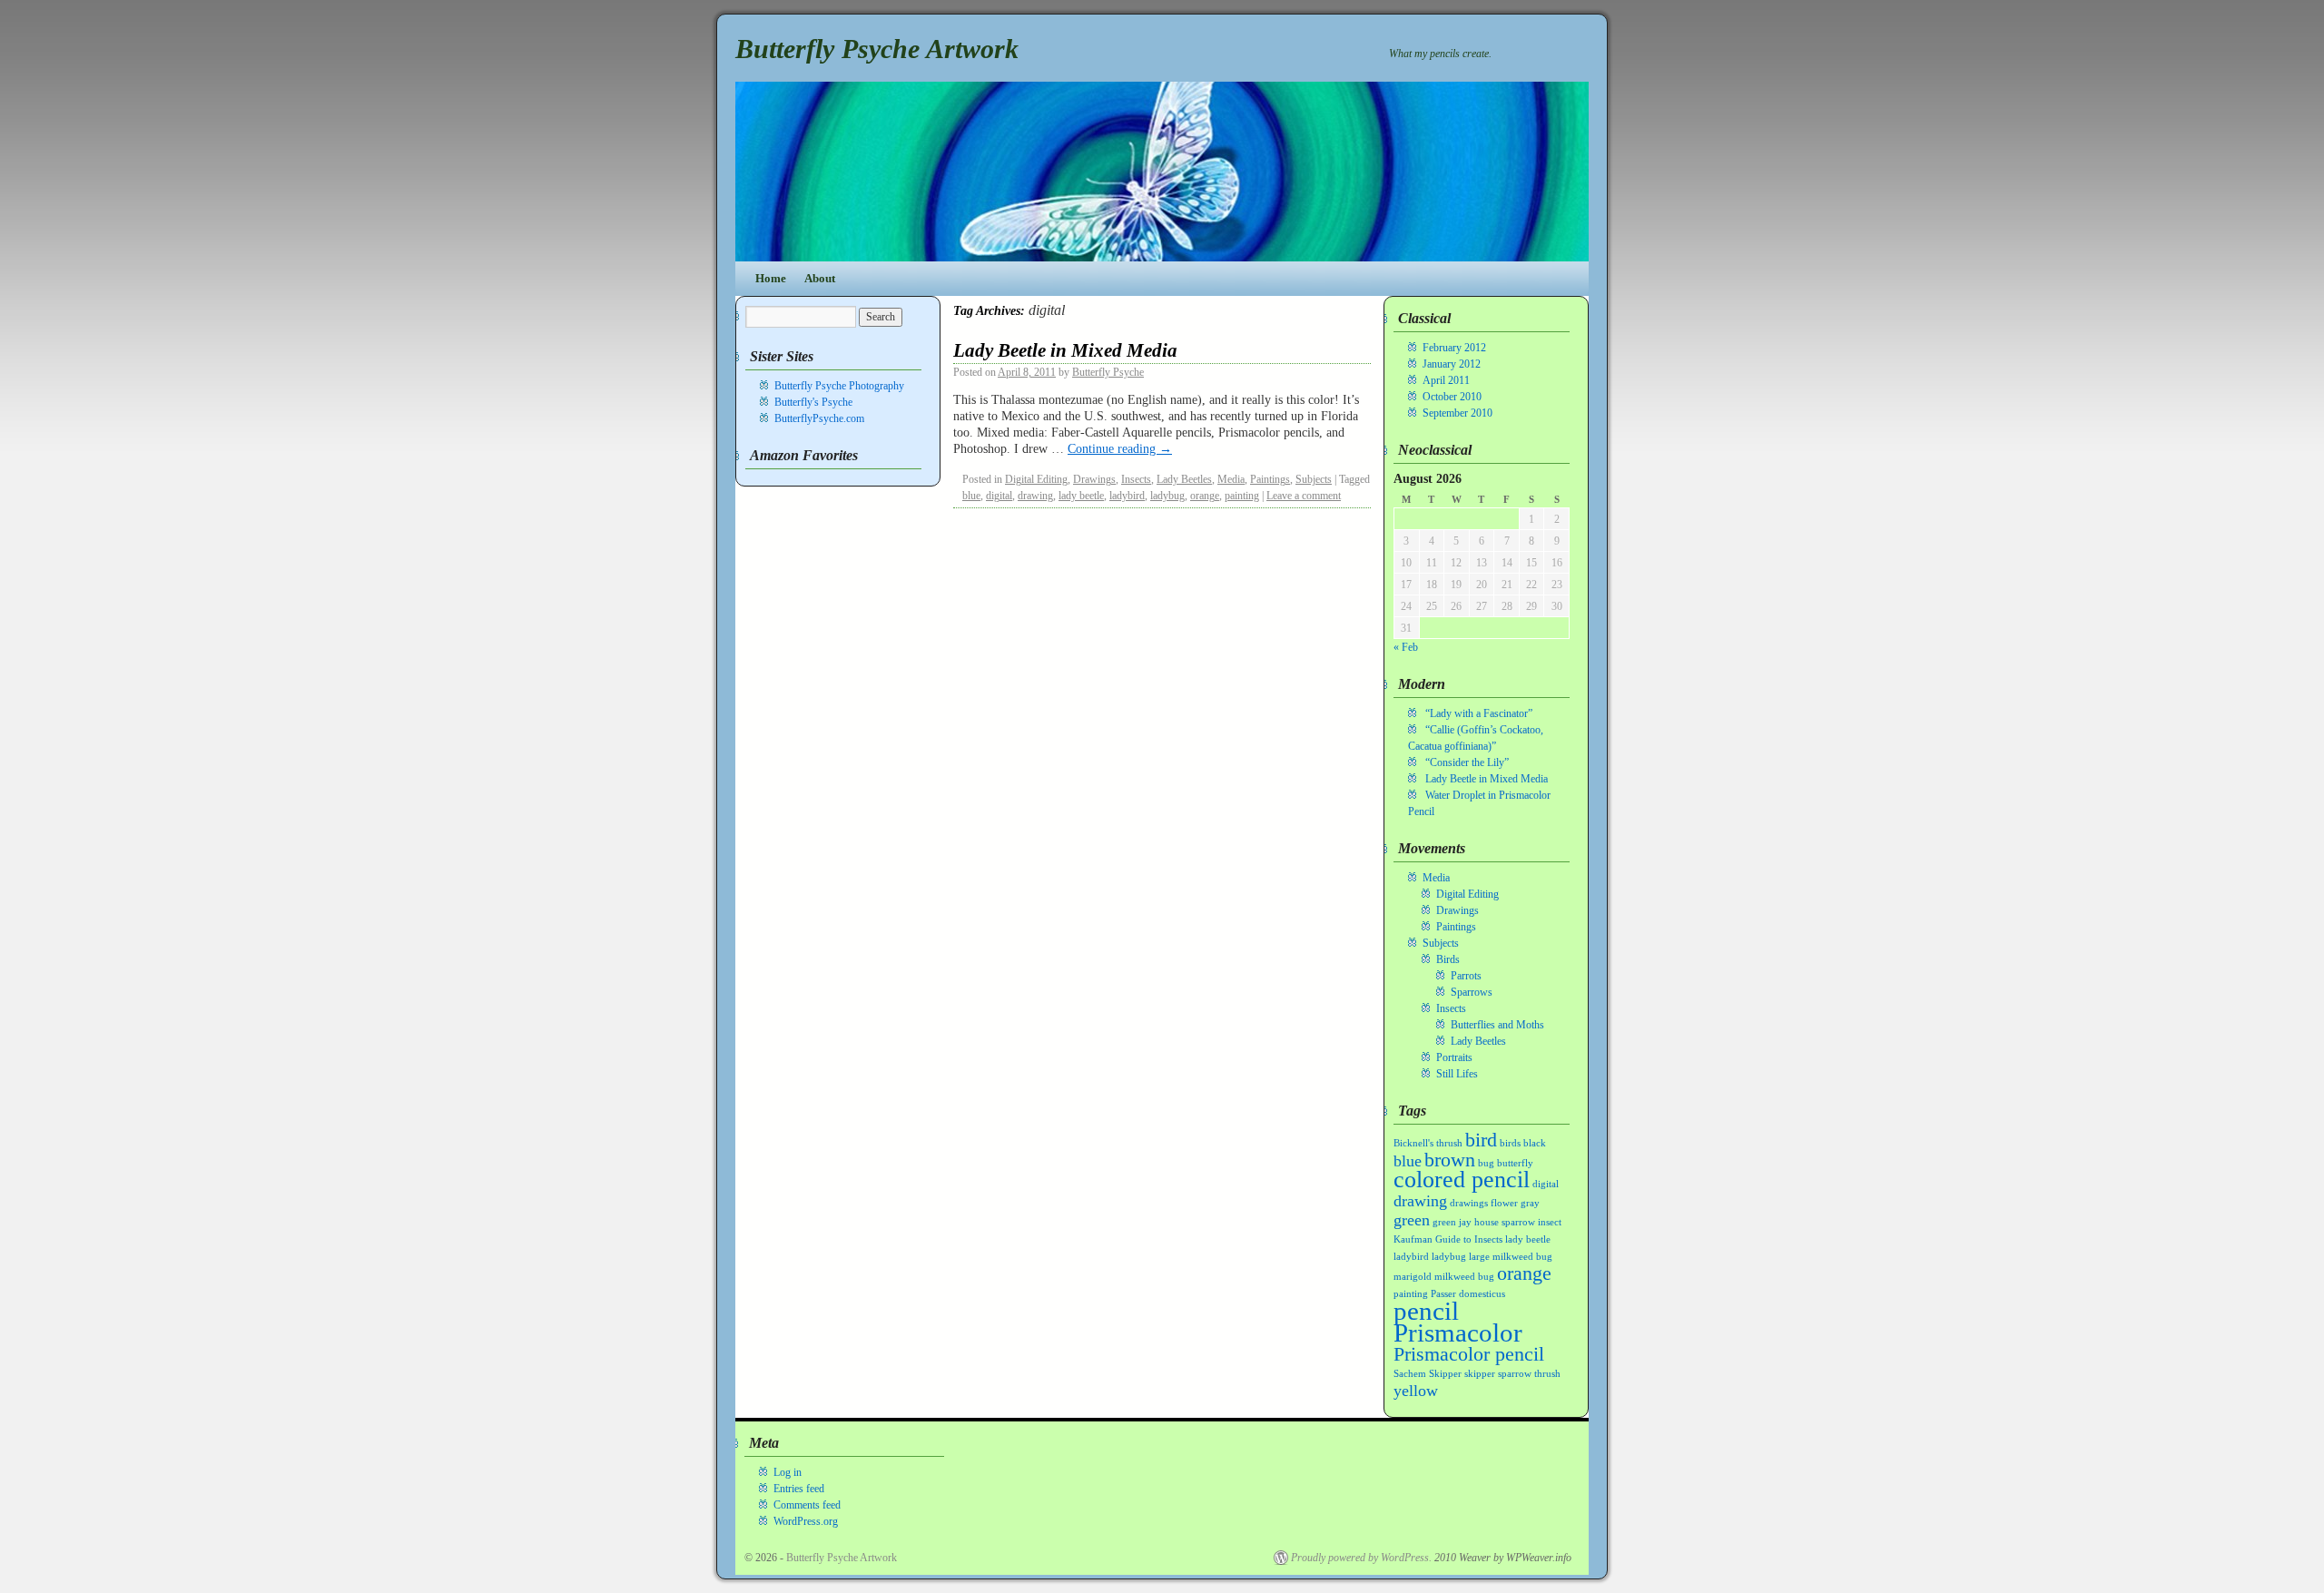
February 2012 (1454, 348)
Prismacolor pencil (1469, 1354)
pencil (1426, 1311)
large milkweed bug (1511, 1257)
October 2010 (1452, 397)
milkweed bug (1464, 1277)
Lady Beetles (1184, 479)
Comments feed (807, 1505)
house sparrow (1505, 1222)
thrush (1547, 1374)
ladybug (1167, 496)
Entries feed (799, 1489)
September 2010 (1457, 413)
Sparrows (1472, 992)
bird (1481, 1140)
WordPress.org (806, 1521)
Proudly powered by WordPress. (1361, 1558)
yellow (1416, 1391)
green (1412, 1220)
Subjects (1314, 479)
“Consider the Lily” (1467, 762)
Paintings (1270, 479)
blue (971, 496)
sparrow (1515, 1374)
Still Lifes (1457, 1074)
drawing (1035, 496)
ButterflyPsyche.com (819, 418)
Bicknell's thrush (1428, 1143)
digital (999, 496)
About (820, 278)
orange (1205, 496)
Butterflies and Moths (1497, 1025)
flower (1504, 1203)
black (1535, 1143)
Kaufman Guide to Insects (1448, 1239)
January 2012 (1452, 364)
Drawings (1094, 479)
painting (1242, 496)
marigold (1413, 1277)
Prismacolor (1458, 1332)
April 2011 (1446, 380)
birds (1510, 1143)
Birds (1448, 959)
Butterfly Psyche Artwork (877, 49)
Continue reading (1120, 448)
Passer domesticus (1468, 1294)
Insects (1136, 479)
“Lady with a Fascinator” (1479, 713)
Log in (788, 1472)
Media (1231, 479)
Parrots (1466, 976)
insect (1550, 1222)
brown (1450, 1160)
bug (1486, 1163)
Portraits (1454, 1057)
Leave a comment (1304, 496)
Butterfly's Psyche (813, 402)
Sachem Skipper (1428, 1374)
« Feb (1406, 647)
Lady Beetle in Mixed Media (1065, 350)
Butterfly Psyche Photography (839, 386)
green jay (1452, 1222)
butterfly (1515, 1163)
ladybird (1127, 496)
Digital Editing (1036, 479)
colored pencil (1462, 1180)
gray (1530, 1203)
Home (771, 278)
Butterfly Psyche (1108, 372)
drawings (1469, 1203)
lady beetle (1081, 496)
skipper (1480, 1374)
